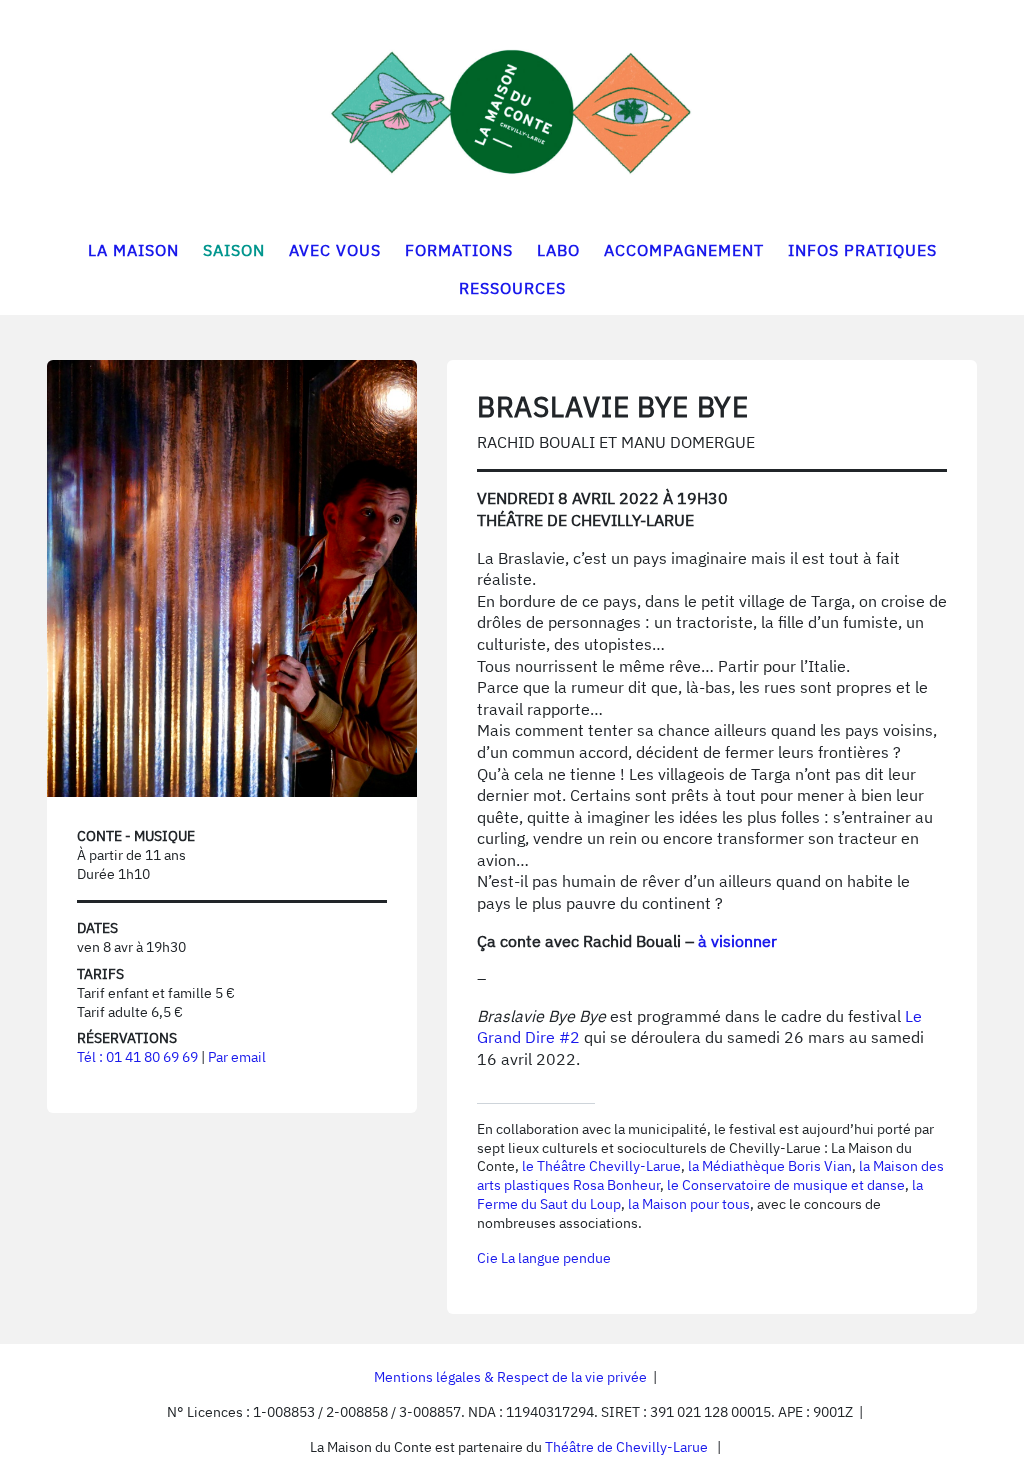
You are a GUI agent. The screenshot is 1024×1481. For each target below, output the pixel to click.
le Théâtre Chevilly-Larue (601, 1166)
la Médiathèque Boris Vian (770, 1166)
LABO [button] (558, 250)
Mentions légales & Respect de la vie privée (510, 1377)
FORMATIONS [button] (459, 250)
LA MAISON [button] (133, 250)
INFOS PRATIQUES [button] (862, 250)
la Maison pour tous (689, 1204)
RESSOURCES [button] (512, 288)
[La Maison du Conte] (512, 112)
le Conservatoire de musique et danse (786, 1185)
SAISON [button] (234, 250)
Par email (237, 1057)
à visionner (737, 941)
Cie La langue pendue (544, 1258)
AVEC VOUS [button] (335, 250)
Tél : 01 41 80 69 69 (137, 1057)
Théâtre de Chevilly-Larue (626, 1447)
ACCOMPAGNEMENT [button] (684, 250)
